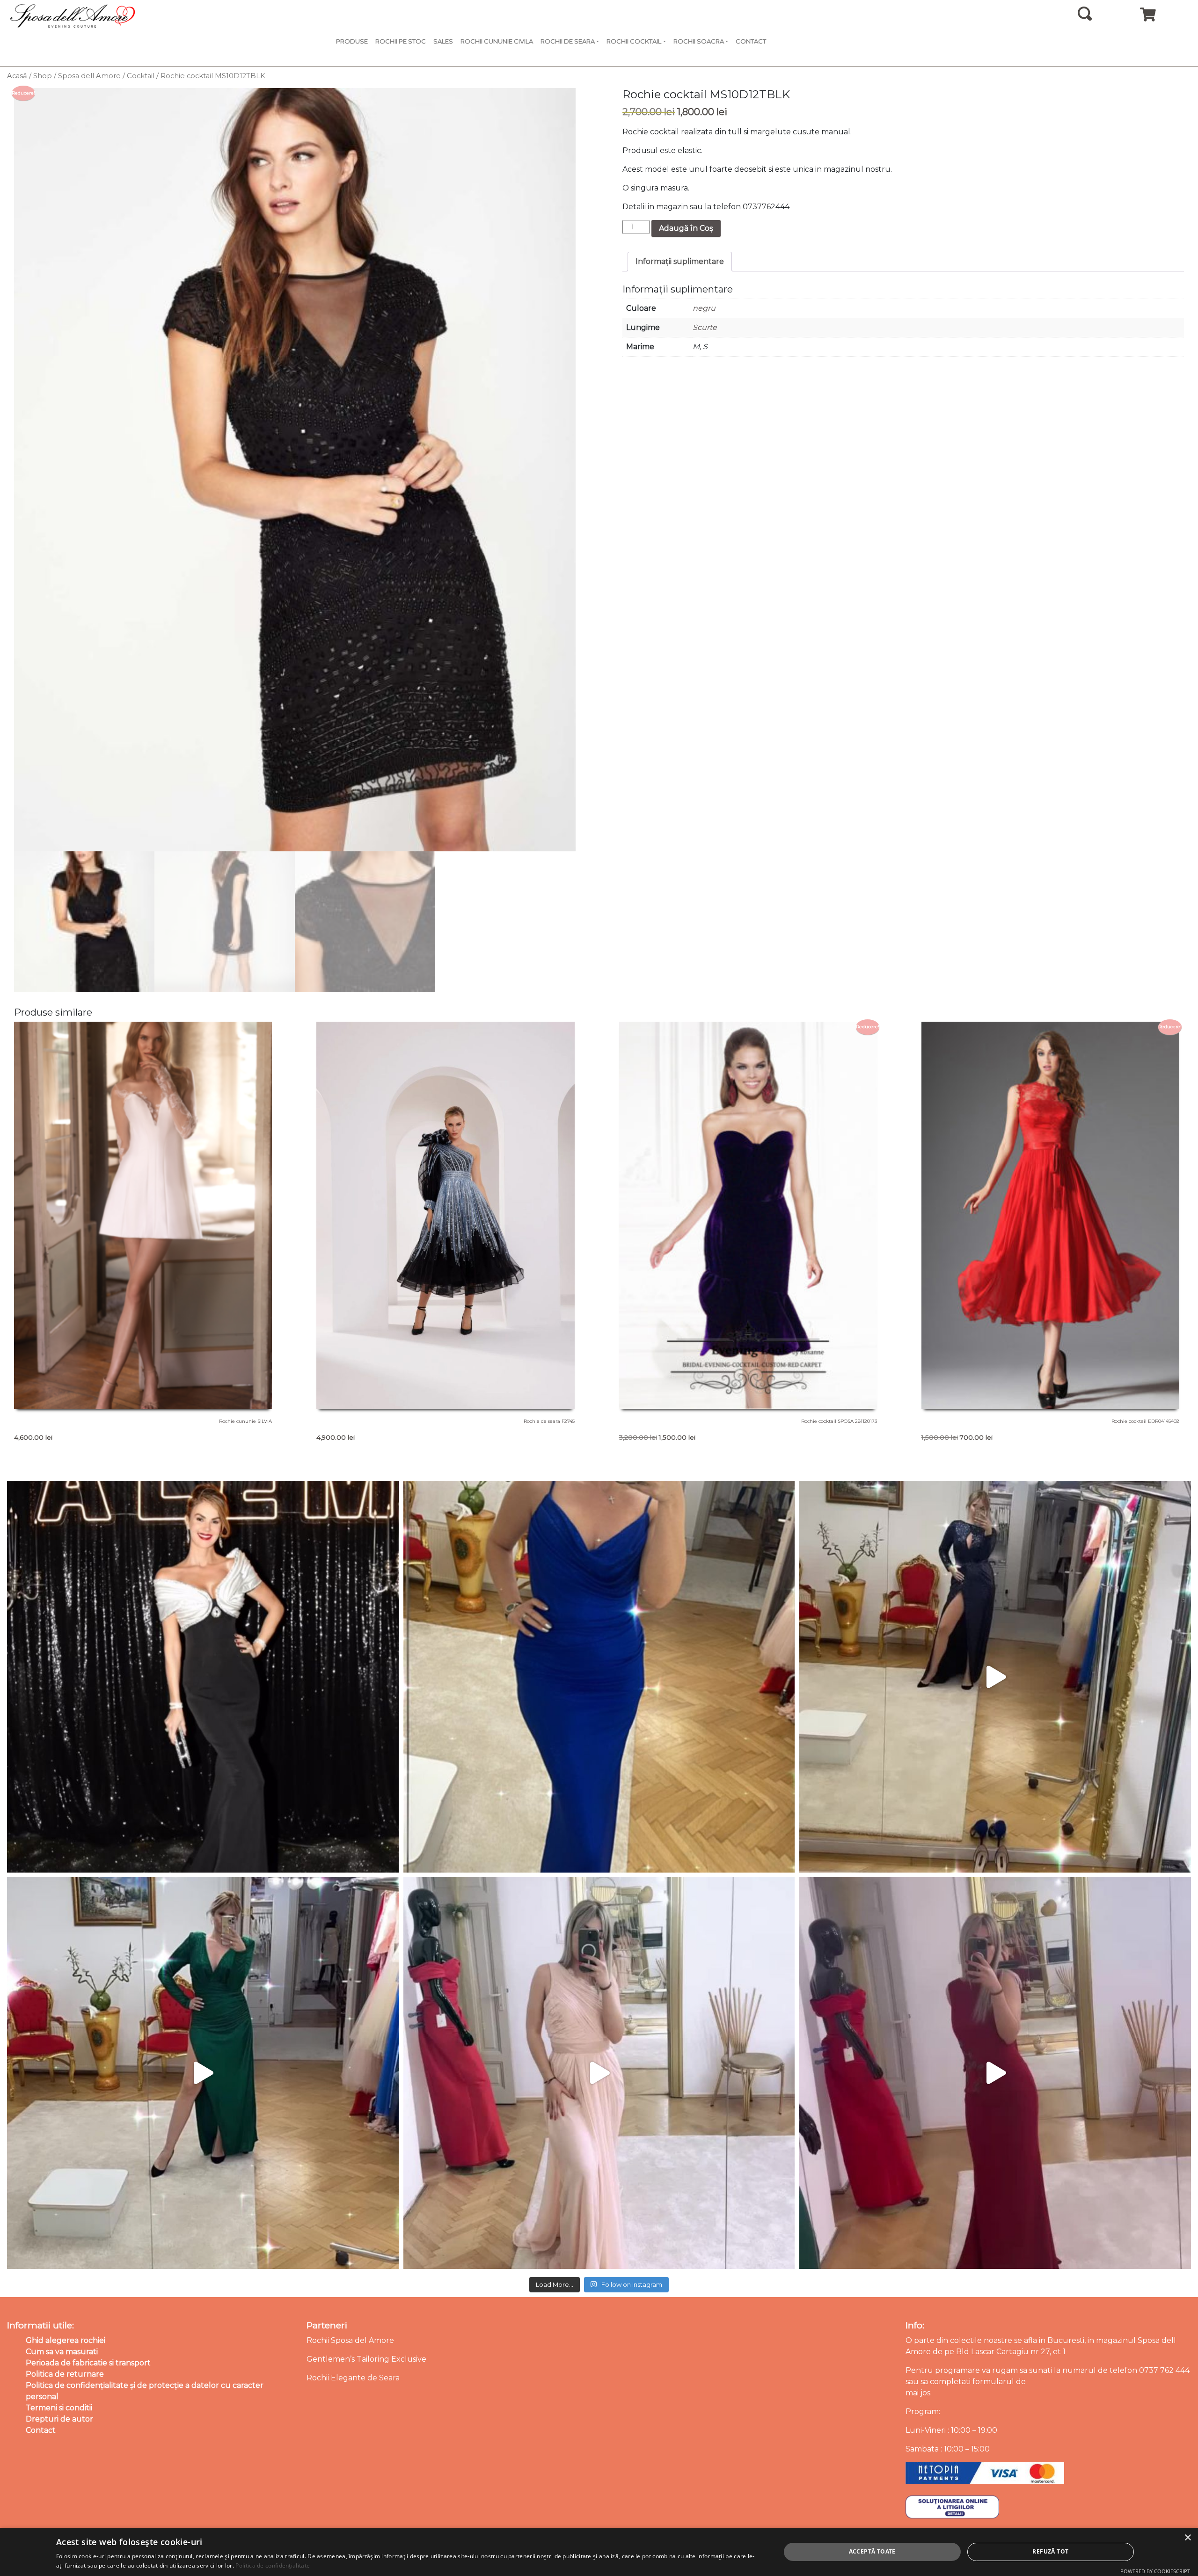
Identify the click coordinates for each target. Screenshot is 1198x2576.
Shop (43, 76)
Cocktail (141, 76)
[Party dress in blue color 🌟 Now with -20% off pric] (599, 1677)
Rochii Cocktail (634, 41)
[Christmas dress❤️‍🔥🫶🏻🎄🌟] (995, 2073)
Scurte (705, 327)
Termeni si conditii (59, 2408)
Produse (352, 41)
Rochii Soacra (699, 41)
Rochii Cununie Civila (497, 41)
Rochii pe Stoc (401, 41)
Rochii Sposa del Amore (350, 2340)
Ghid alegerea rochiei (66, 2340)
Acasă (17, 76)
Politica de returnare (65, 2374)
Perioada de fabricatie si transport (88, 2363)
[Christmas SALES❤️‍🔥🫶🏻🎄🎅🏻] (599, 2073)
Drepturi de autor (59, 2419)
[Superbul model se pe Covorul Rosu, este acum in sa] (203, 1677)
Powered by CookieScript (1155, 2571)
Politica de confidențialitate (273, 2565)
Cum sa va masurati (62, 2352)
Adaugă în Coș (686, 228)
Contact (751, 41)
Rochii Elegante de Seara (353, 2378)
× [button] (1187, 2538)
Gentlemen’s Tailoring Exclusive (366, 2359)
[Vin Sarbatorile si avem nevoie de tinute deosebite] (203, 2073)
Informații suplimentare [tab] (680, 261)
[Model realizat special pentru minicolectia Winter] (995, 1677)
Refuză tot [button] (1050, 2551)
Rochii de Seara (568, 41)
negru (704, 308)
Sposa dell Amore (89, 76)
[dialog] (599, 2552)
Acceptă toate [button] (872, 2551)
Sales (443, 41)
